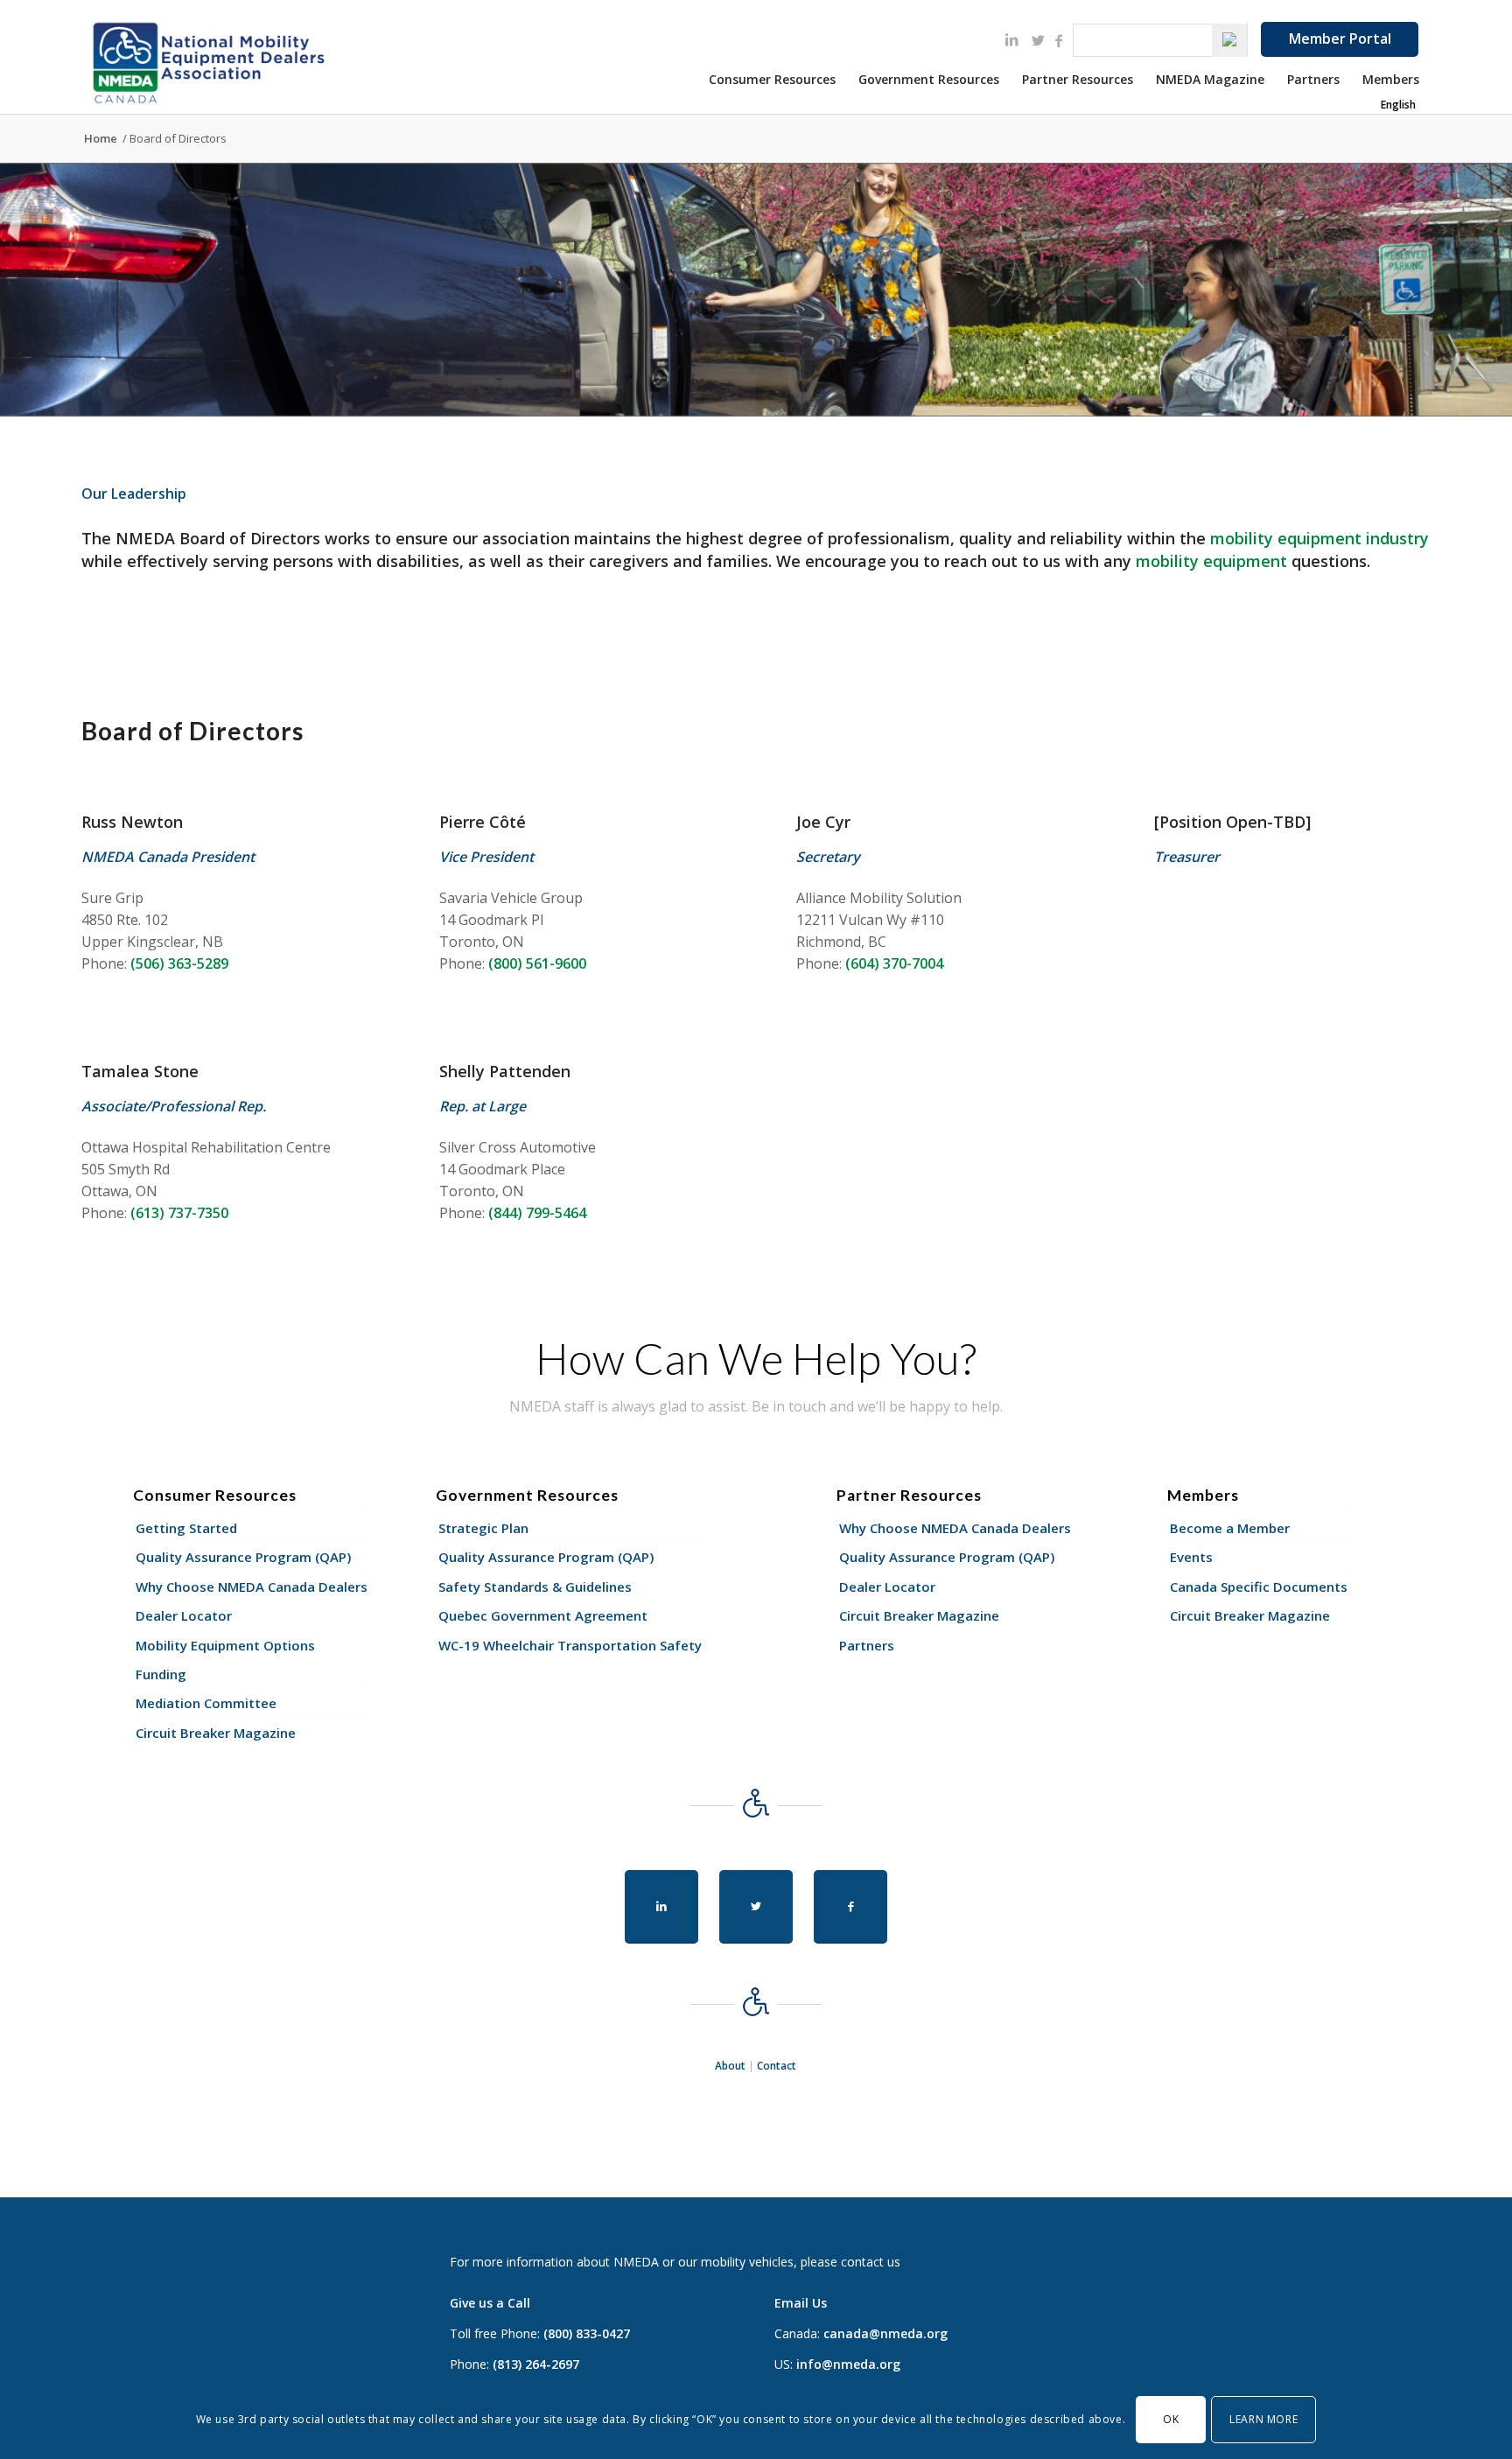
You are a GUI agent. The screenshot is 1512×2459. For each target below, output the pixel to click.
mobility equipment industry (1319, 538)
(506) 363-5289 (179, 963)
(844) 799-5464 (537, 1213)
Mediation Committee (206, 1703)
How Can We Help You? (756, 1358)
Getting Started (186, 1528)
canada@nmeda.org (885, 2333)
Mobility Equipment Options (225, 1645)
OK (1171, 2419)
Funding (161, 1674)
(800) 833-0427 (587, 2333)
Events (1191, 1557)
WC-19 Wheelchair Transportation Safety (570, 1645)
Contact (777, 2066)
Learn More (1263, 2419)
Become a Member (1230, 1528)
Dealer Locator (184, 1615)
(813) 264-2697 (536, 2364)
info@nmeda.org (848, 2364)
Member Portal (1340, 39)
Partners (867, 1645)
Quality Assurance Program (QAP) (243, 1557)
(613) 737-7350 (179, 1213)
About (730, 2066)
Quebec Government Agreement (543, 1615)
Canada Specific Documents (1259, 1587)
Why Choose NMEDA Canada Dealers (252, 1587)
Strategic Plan (483, 1528)
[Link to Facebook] (1059, 40)
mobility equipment (1214, 561)
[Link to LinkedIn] (1011, 39)
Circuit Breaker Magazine (216, 1733)
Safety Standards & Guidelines (535, 1587)
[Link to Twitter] (1038, 40)
